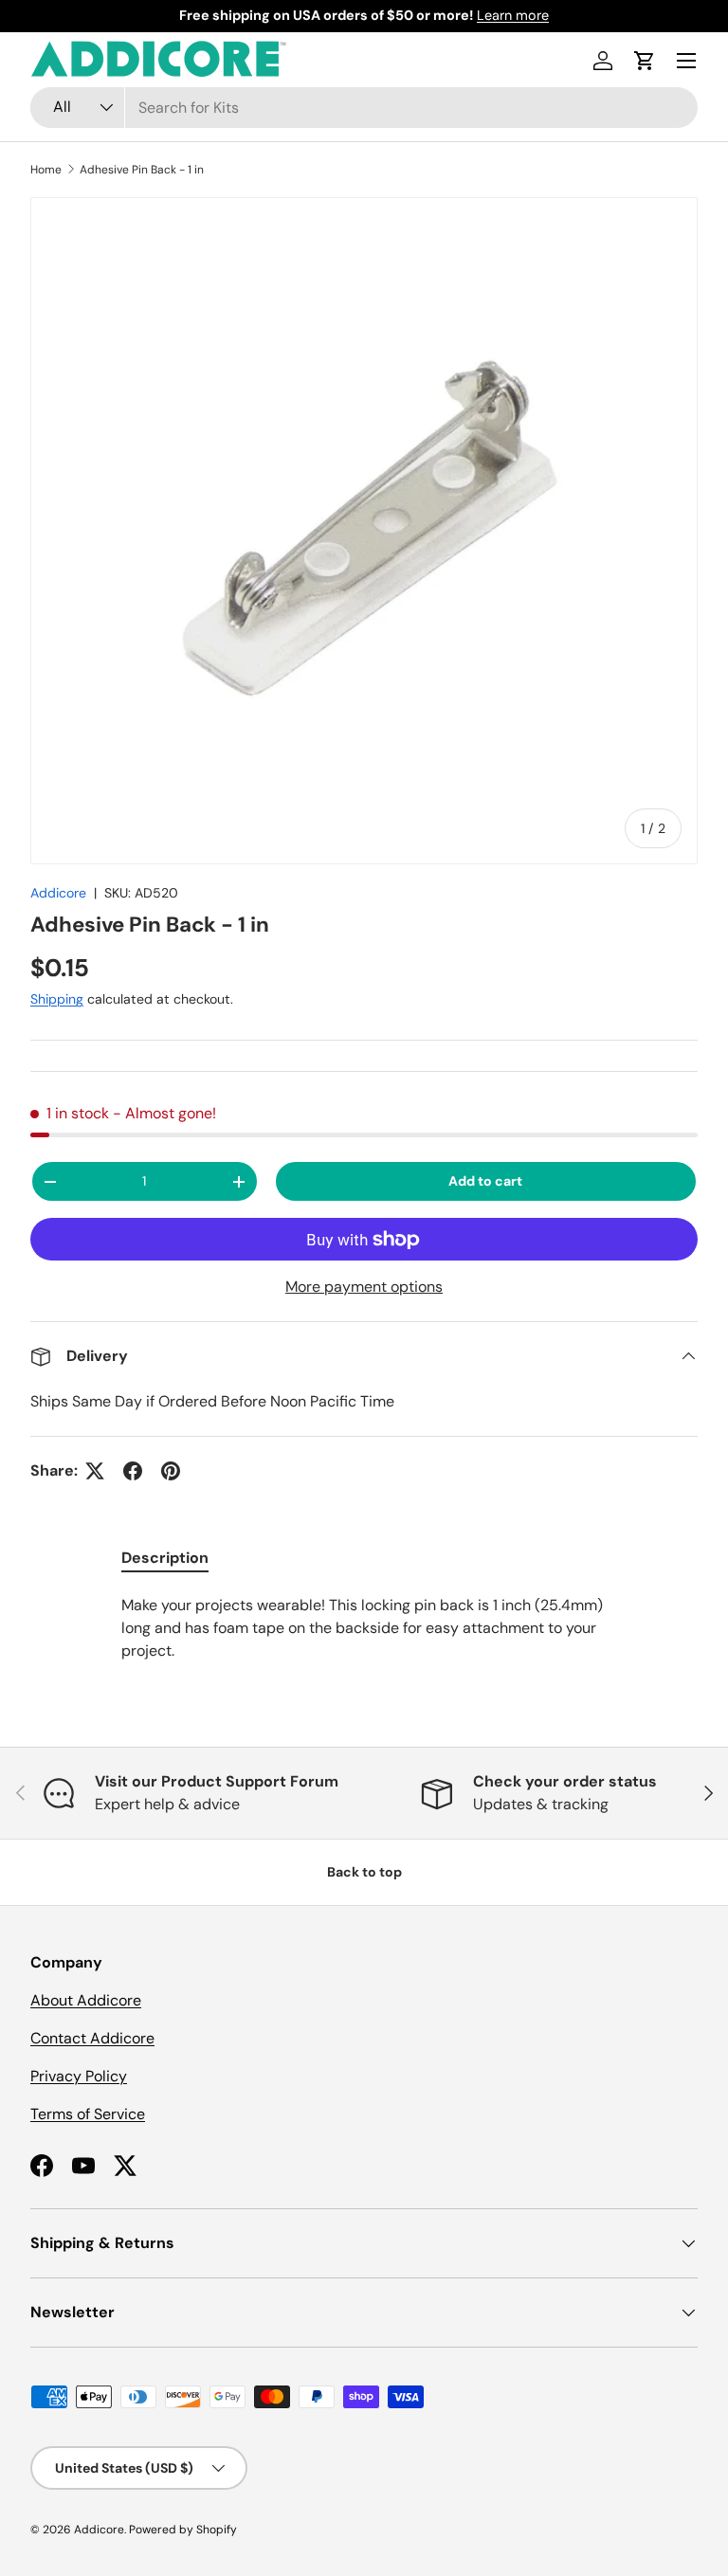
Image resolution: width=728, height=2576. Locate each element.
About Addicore (86, 2000)
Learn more (513, 15)
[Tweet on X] (95, 1471)
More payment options (364, 1287)
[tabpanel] (364, 1628)
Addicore (58, 893)
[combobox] (364, 108)
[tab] (165, 1558)
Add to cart (485, 1181)
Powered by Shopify (183, 2530)
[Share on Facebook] (133, 1471)
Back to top (364, 1872)
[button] (645, 61)
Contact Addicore (92, 2038)
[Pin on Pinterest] (171, 1471)
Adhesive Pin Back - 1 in (142, 170)
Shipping (57, 999)
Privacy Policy (79, 2076)
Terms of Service (88, 2114)
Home (46, 170)
